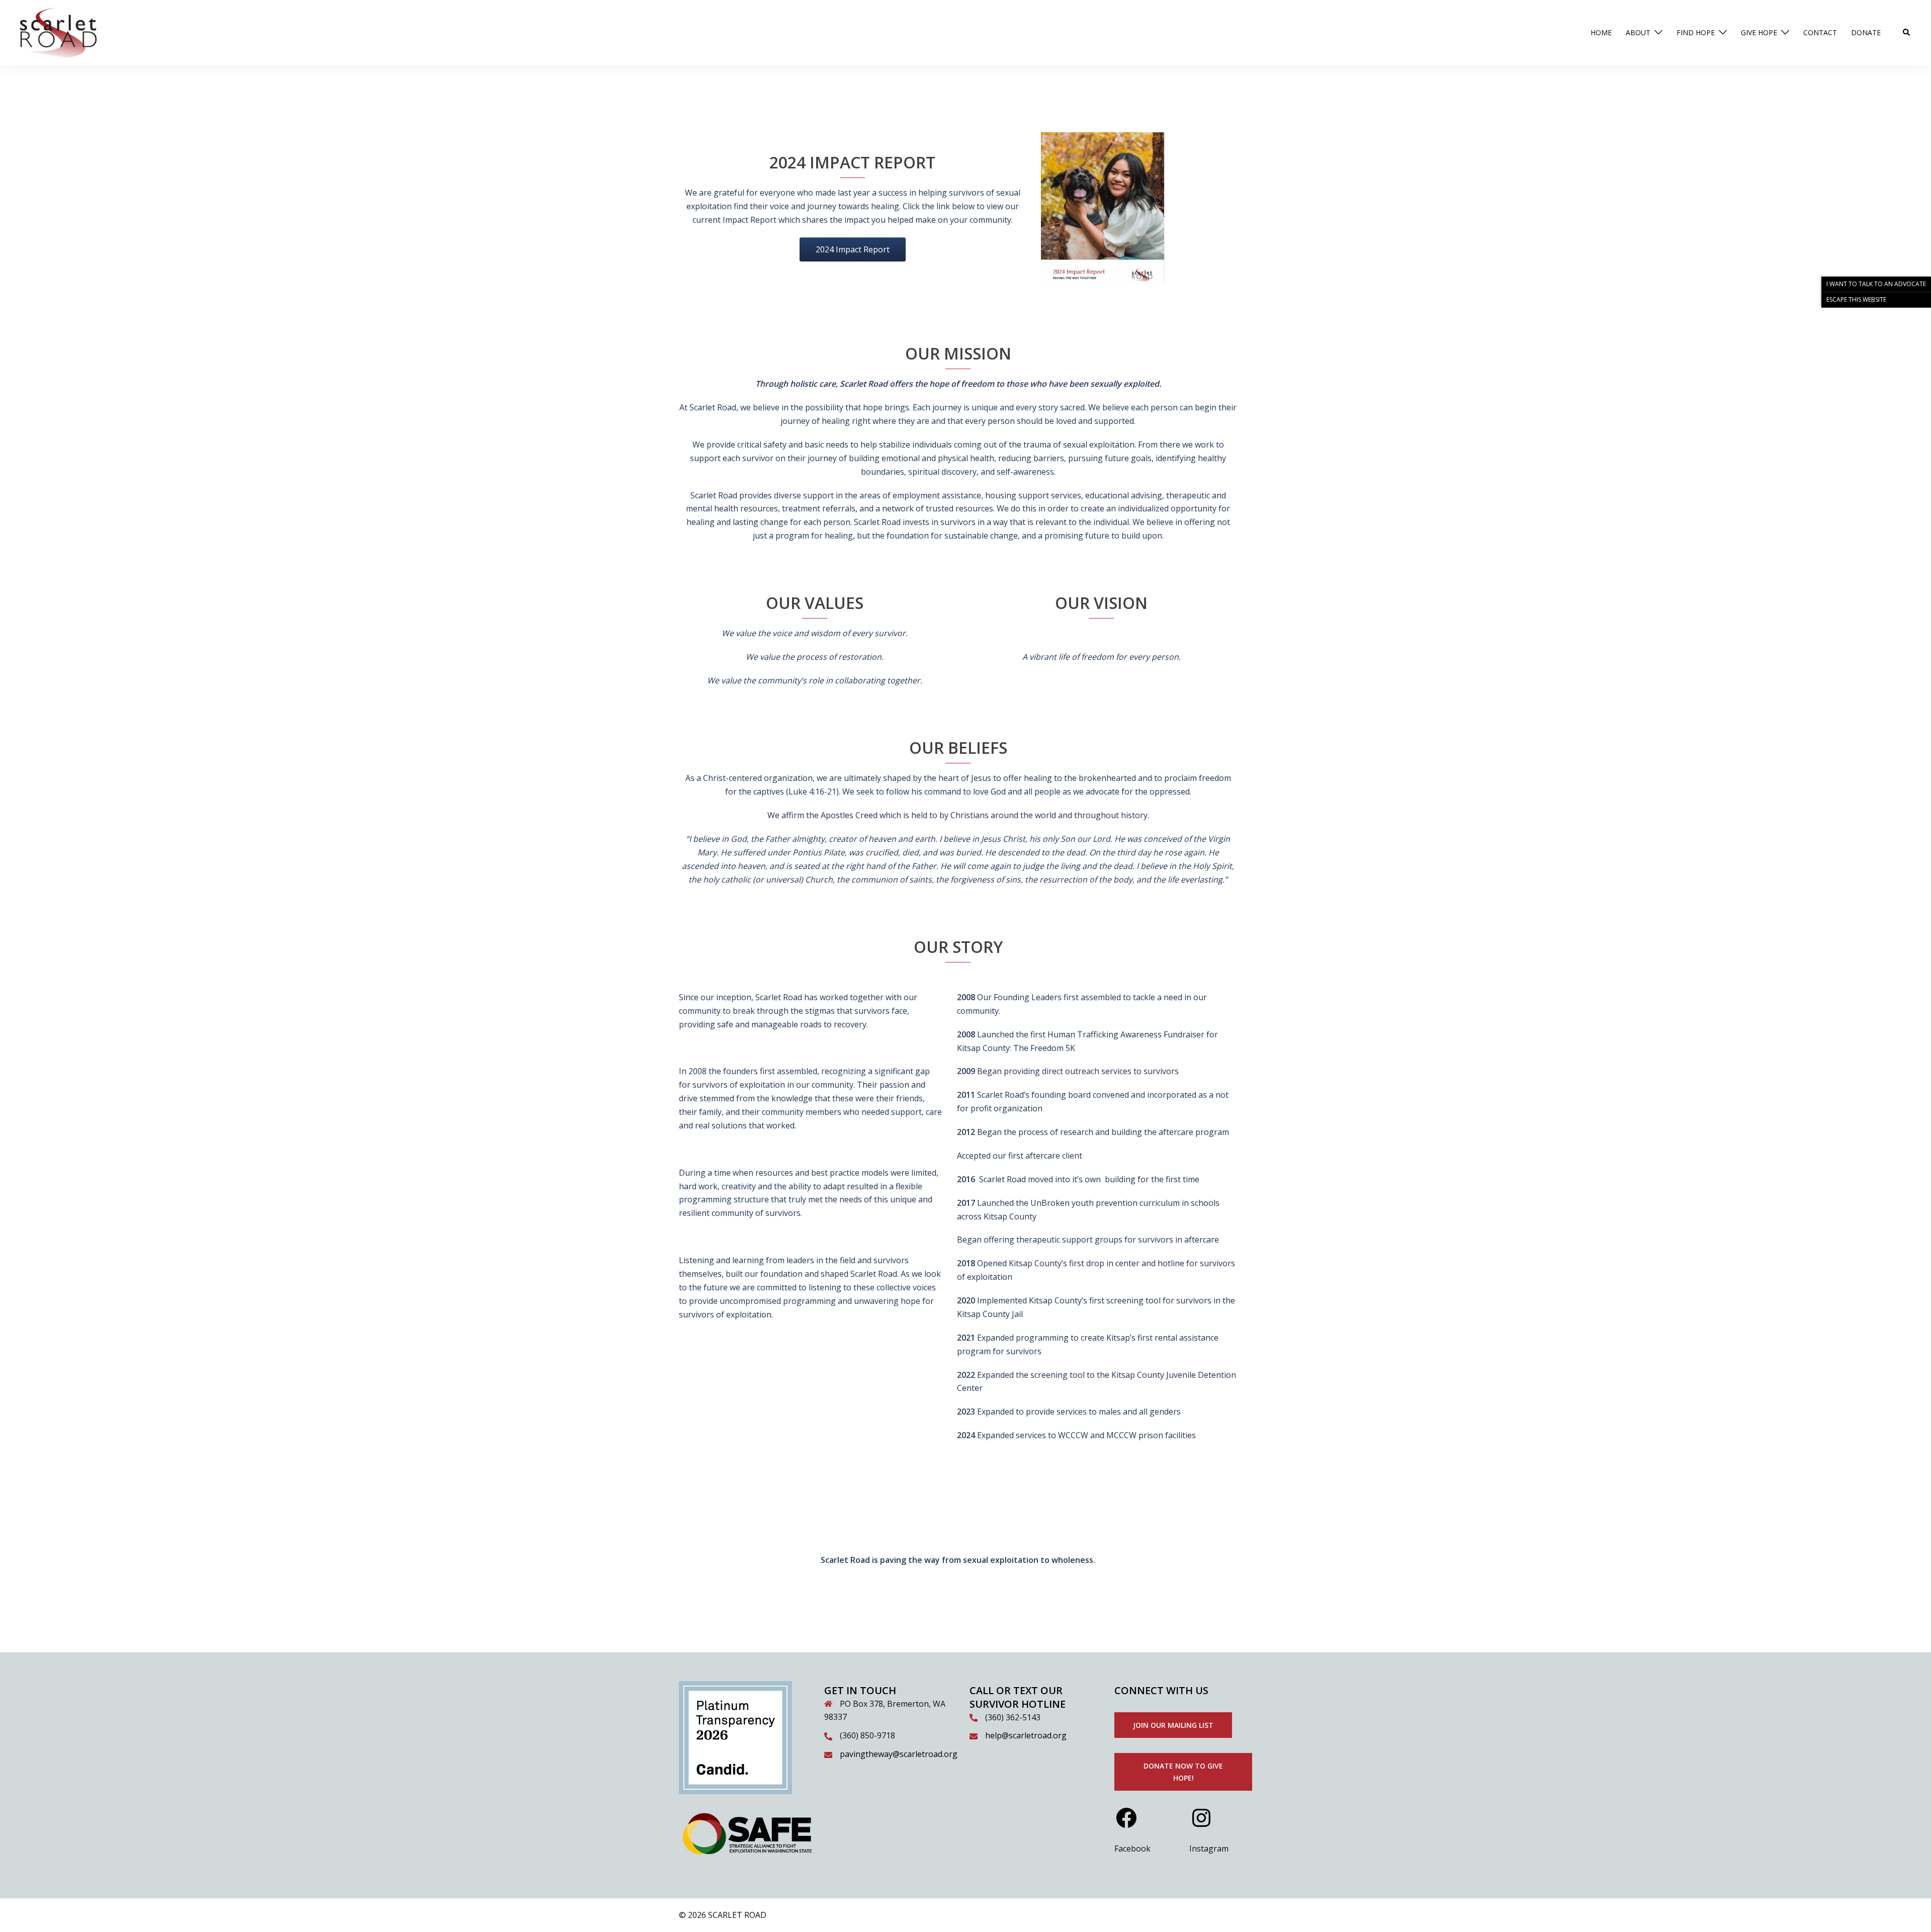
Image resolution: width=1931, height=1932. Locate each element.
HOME (1601, 32)
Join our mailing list (1173, 1725)
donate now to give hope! (1183, 1772)
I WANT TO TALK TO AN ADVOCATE (1876, 284)
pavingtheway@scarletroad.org (899, 1754)
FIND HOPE (1696, 32)
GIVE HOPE (1759, 32)
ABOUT (1638, 32)
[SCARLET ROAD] (58, 32)
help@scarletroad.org (1026, 1735)
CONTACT (1820, 32)
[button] (1907, 33)
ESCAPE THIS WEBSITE (1856, 299)
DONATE (1866, 32)
